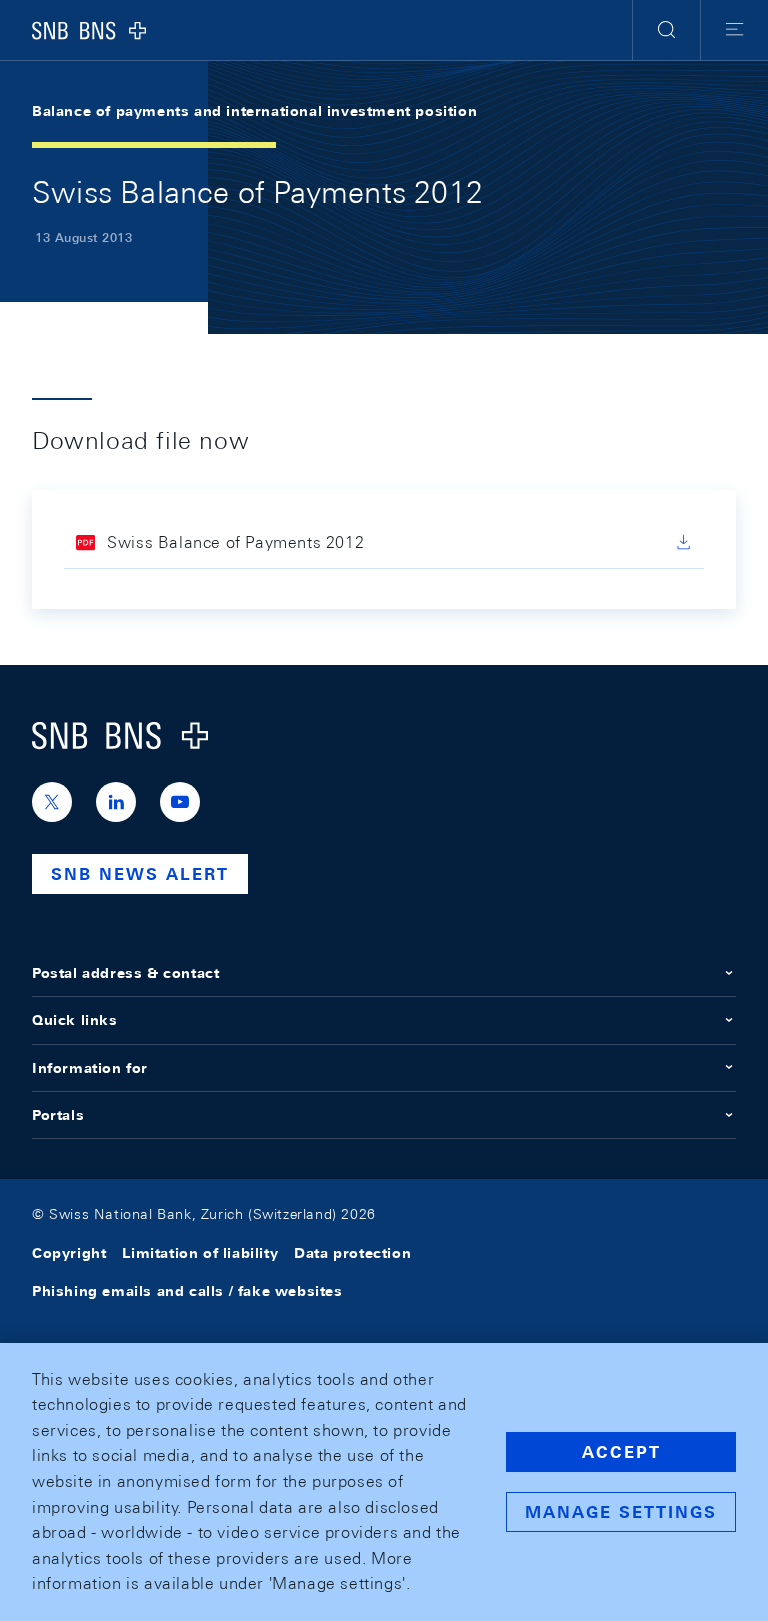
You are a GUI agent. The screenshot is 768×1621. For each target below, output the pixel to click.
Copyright (69, 1253)
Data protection (352, 1253)
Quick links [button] (75, 1020)
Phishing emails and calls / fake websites (187, 1291)
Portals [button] (58, 1115)
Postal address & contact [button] (125, 973)
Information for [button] (90, 1068)
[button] (666, 30)
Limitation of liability (200, 1253)
